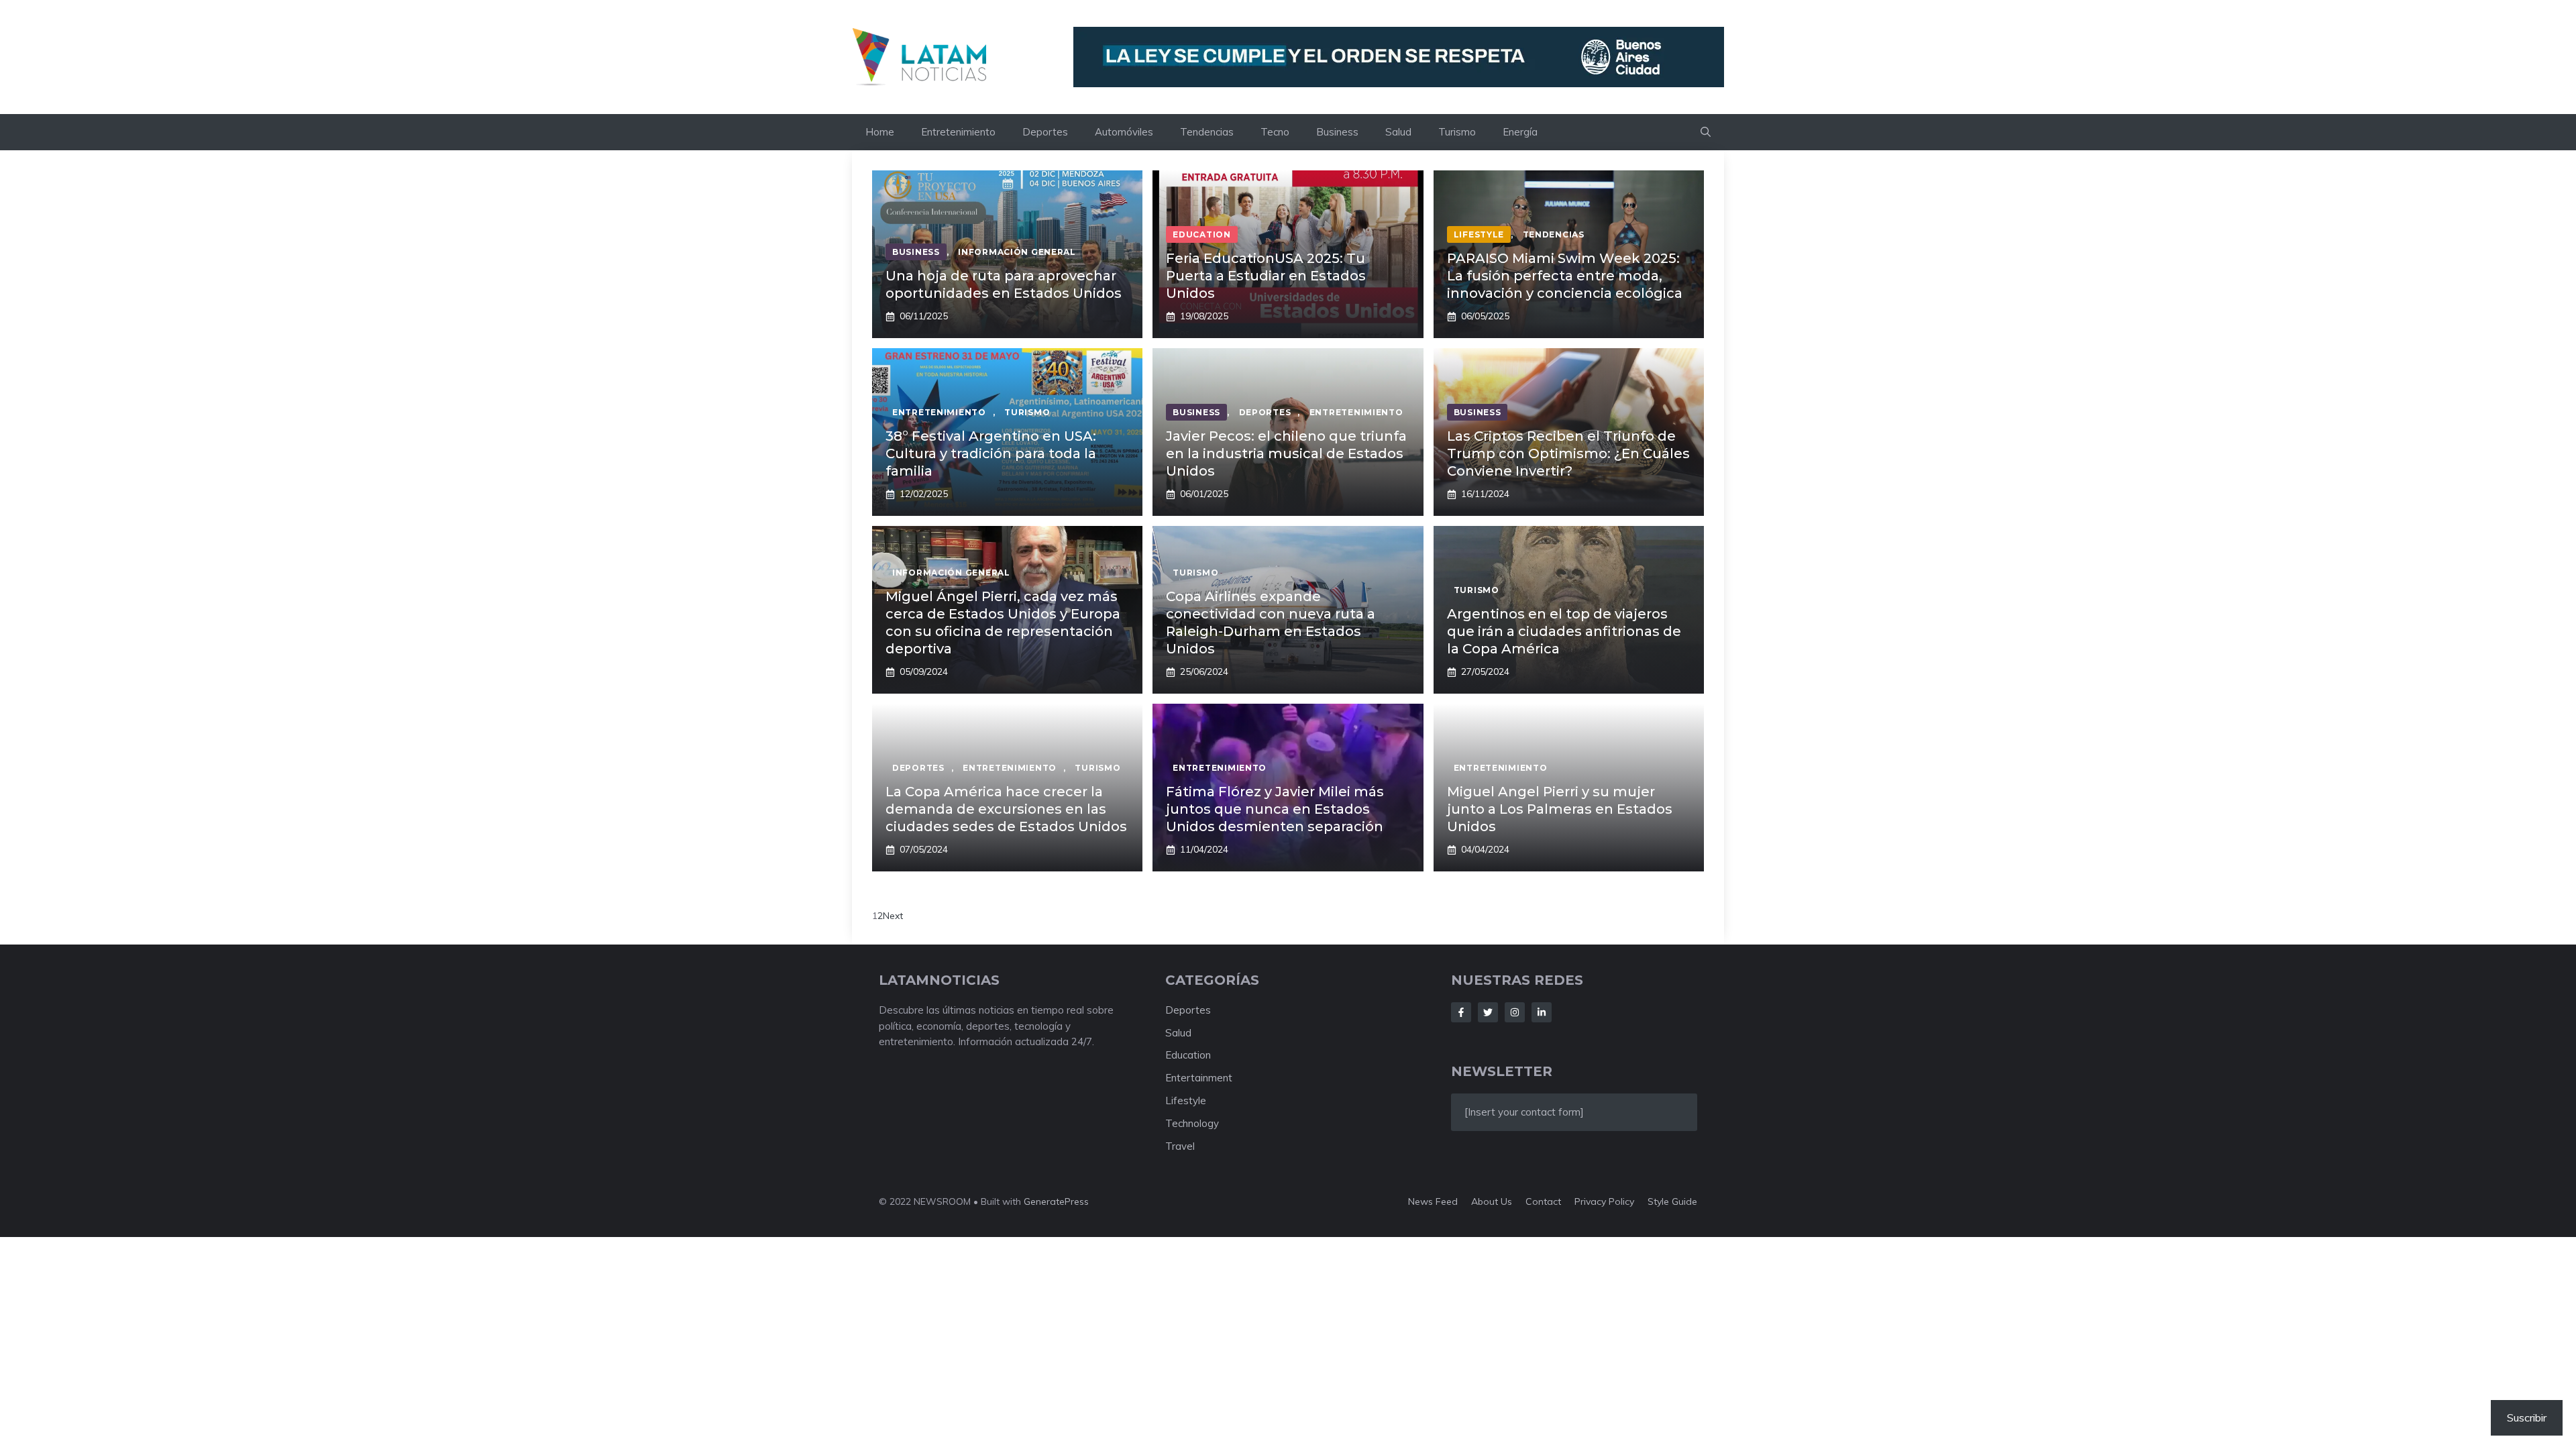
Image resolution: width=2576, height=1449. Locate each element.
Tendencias (1207, 132)
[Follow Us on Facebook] (1461, 1012)
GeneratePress (1056, 1201)
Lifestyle (1186, 1101)
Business (1337, 132)
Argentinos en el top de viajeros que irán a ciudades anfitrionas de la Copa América (1564, 631)
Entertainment (1199, 1078)
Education (1188, 1055)
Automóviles (1124, 132)
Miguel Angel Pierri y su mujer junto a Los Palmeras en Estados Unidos (1560, 809)
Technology (1192, 1123)
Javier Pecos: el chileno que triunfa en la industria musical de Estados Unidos (1286, 453)
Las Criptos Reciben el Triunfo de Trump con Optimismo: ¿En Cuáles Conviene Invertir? (1568, 453)
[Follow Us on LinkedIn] (1542, 1012)
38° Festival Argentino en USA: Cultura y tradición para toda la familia (991, 453)
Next (893, 916)
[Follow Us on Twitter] (1488, 1012)
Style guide (1672, 1201)
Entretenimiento (958, 132)
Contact (1543, 1201)
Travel (1180, 1146)
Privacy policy (1604, 1201)
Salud (1398, 132)
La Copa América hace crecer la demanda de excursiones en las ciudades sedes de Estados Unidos (1006, 809)
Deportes (1045, 132)
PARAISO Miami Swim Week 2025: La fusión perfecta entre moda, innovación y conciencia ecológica (1565, 276)
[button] (1706, 132)
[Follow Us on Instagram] (1515, 1012)
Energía (1520, 132)
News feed (1433, 1201)
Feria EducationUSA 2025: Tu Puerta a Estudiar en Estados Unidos (1266, 276)
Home (880, 132)
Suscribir (2527, 1417)
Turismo (1457, 132)
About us (1492, 1201)
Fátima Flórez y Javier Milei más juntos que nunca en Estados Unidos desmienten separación (1275, 809)
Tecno (1275, 132)
